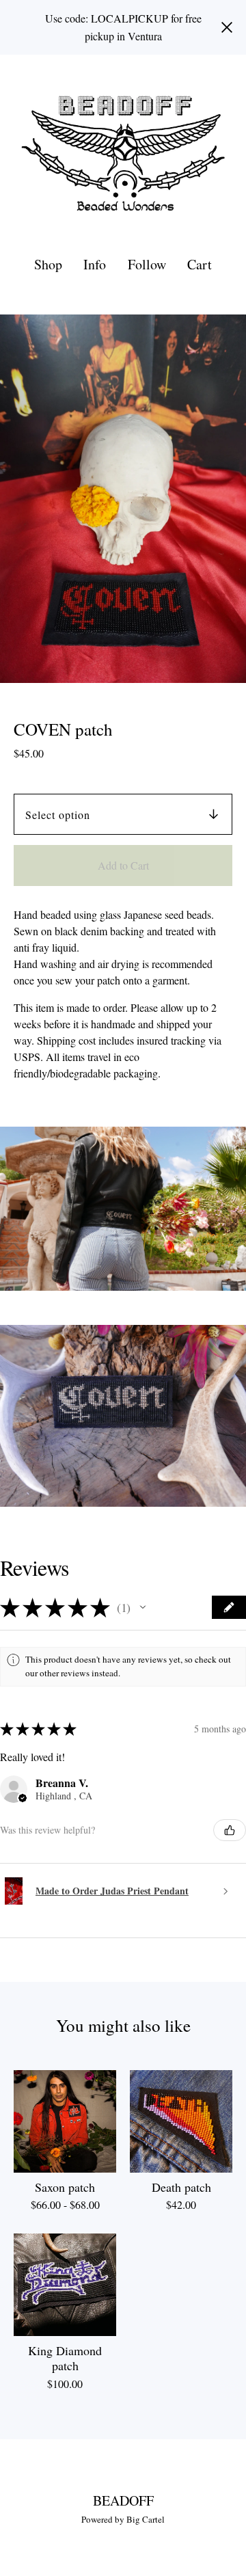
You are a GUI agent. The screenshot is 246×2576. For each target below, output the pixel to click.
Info (95, 264)
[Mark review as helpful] (230, 1830)
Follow (147, 264)
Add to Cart (123, 865)
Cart (200, 264)
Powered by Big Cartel (123, 2519)
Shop (48, 264)
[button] (143, 1607)
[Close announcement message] (227, 27)
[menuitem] (48, 264)
